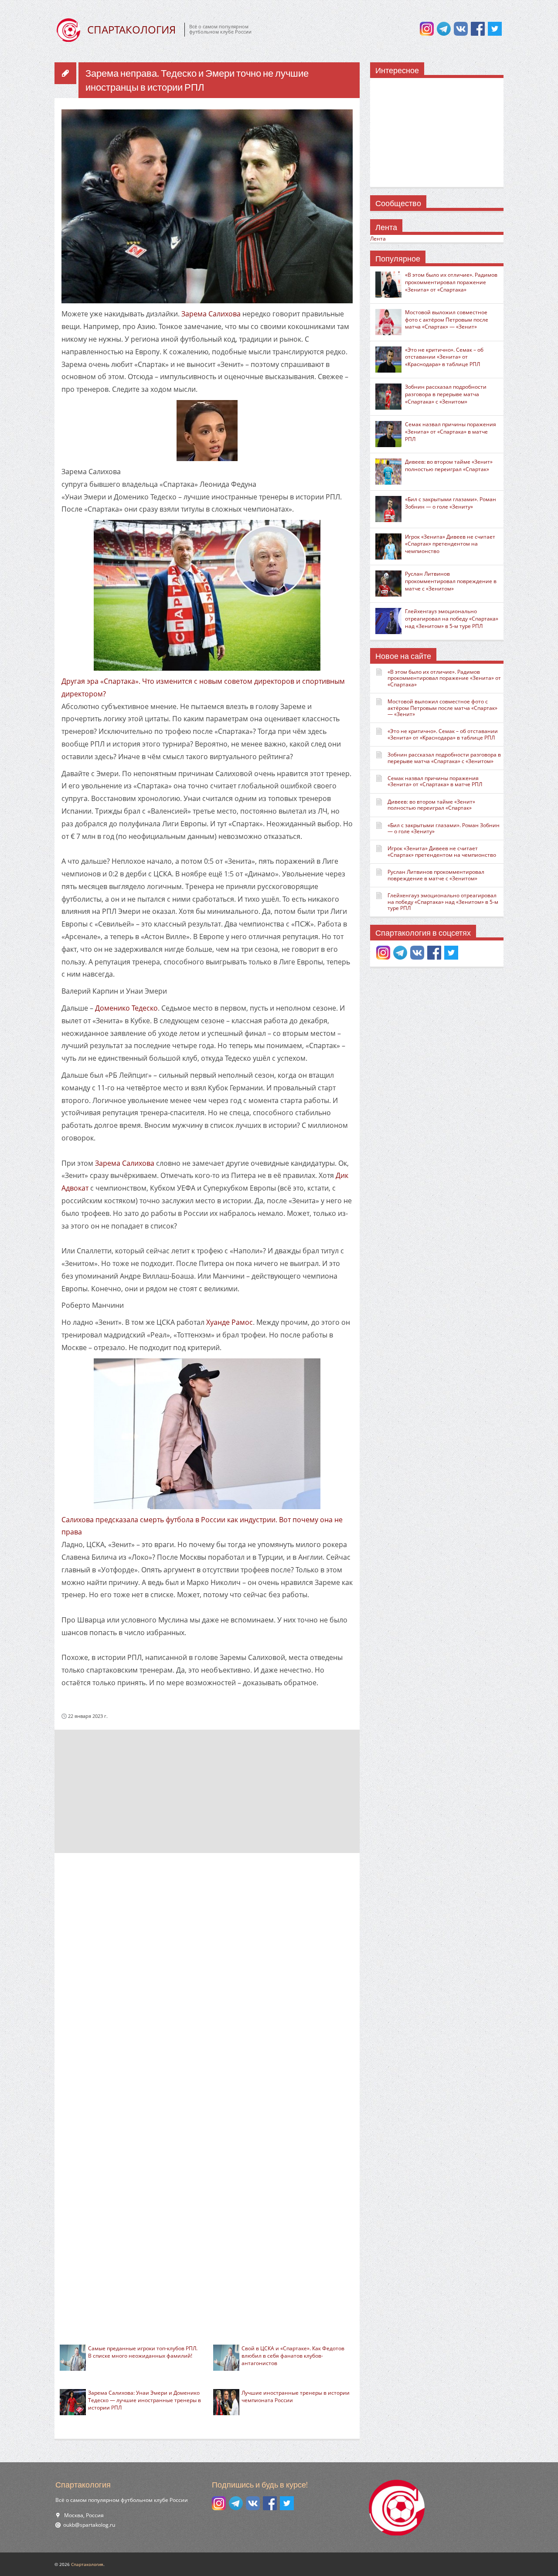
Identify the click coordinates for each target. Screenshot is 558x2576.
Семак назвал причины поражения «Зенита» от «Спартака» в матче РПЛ (451, 432)
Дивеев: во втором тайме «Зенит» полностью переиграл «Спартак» (449, 465)
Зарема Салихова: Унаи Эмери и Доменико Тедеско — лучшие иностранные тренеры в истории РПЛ (145, 2400)
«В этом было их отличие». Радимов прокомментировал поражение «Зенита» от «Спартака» (451, 282)
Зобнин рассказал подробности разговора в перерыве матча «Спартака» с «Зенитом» (446, 394)
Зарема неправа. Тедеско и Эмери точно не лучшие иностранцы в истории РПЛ (197, 80)
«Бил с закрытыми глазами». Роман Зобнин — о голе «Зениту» (451, 503)
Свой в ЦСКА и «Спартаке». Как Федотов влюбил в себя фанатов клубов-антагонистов (293, 2356)
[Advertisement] (207, 1791)
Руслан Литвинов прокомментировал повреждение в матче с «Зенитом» (451, 581)
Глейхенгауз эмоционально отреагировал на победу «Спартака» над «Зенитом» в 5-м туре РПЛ (452, 619)
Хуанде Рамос (230, 1322)
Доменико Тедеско (126, 1008)
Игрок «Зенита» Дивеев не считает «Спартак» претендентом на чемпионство (450, 544)
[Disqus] (207, 1975)
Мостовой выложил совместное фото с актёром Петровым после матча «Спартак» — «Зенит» (447, 320)
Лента (378, 239)
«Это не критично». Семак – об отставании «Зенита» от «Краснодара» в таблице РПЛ (444, 357)
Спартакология (87, 2564)
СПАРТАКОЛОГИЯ (131, 29)
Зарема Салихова (211, 314)
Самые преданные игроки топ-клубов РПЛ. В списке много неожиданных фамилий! (143, 2352)
